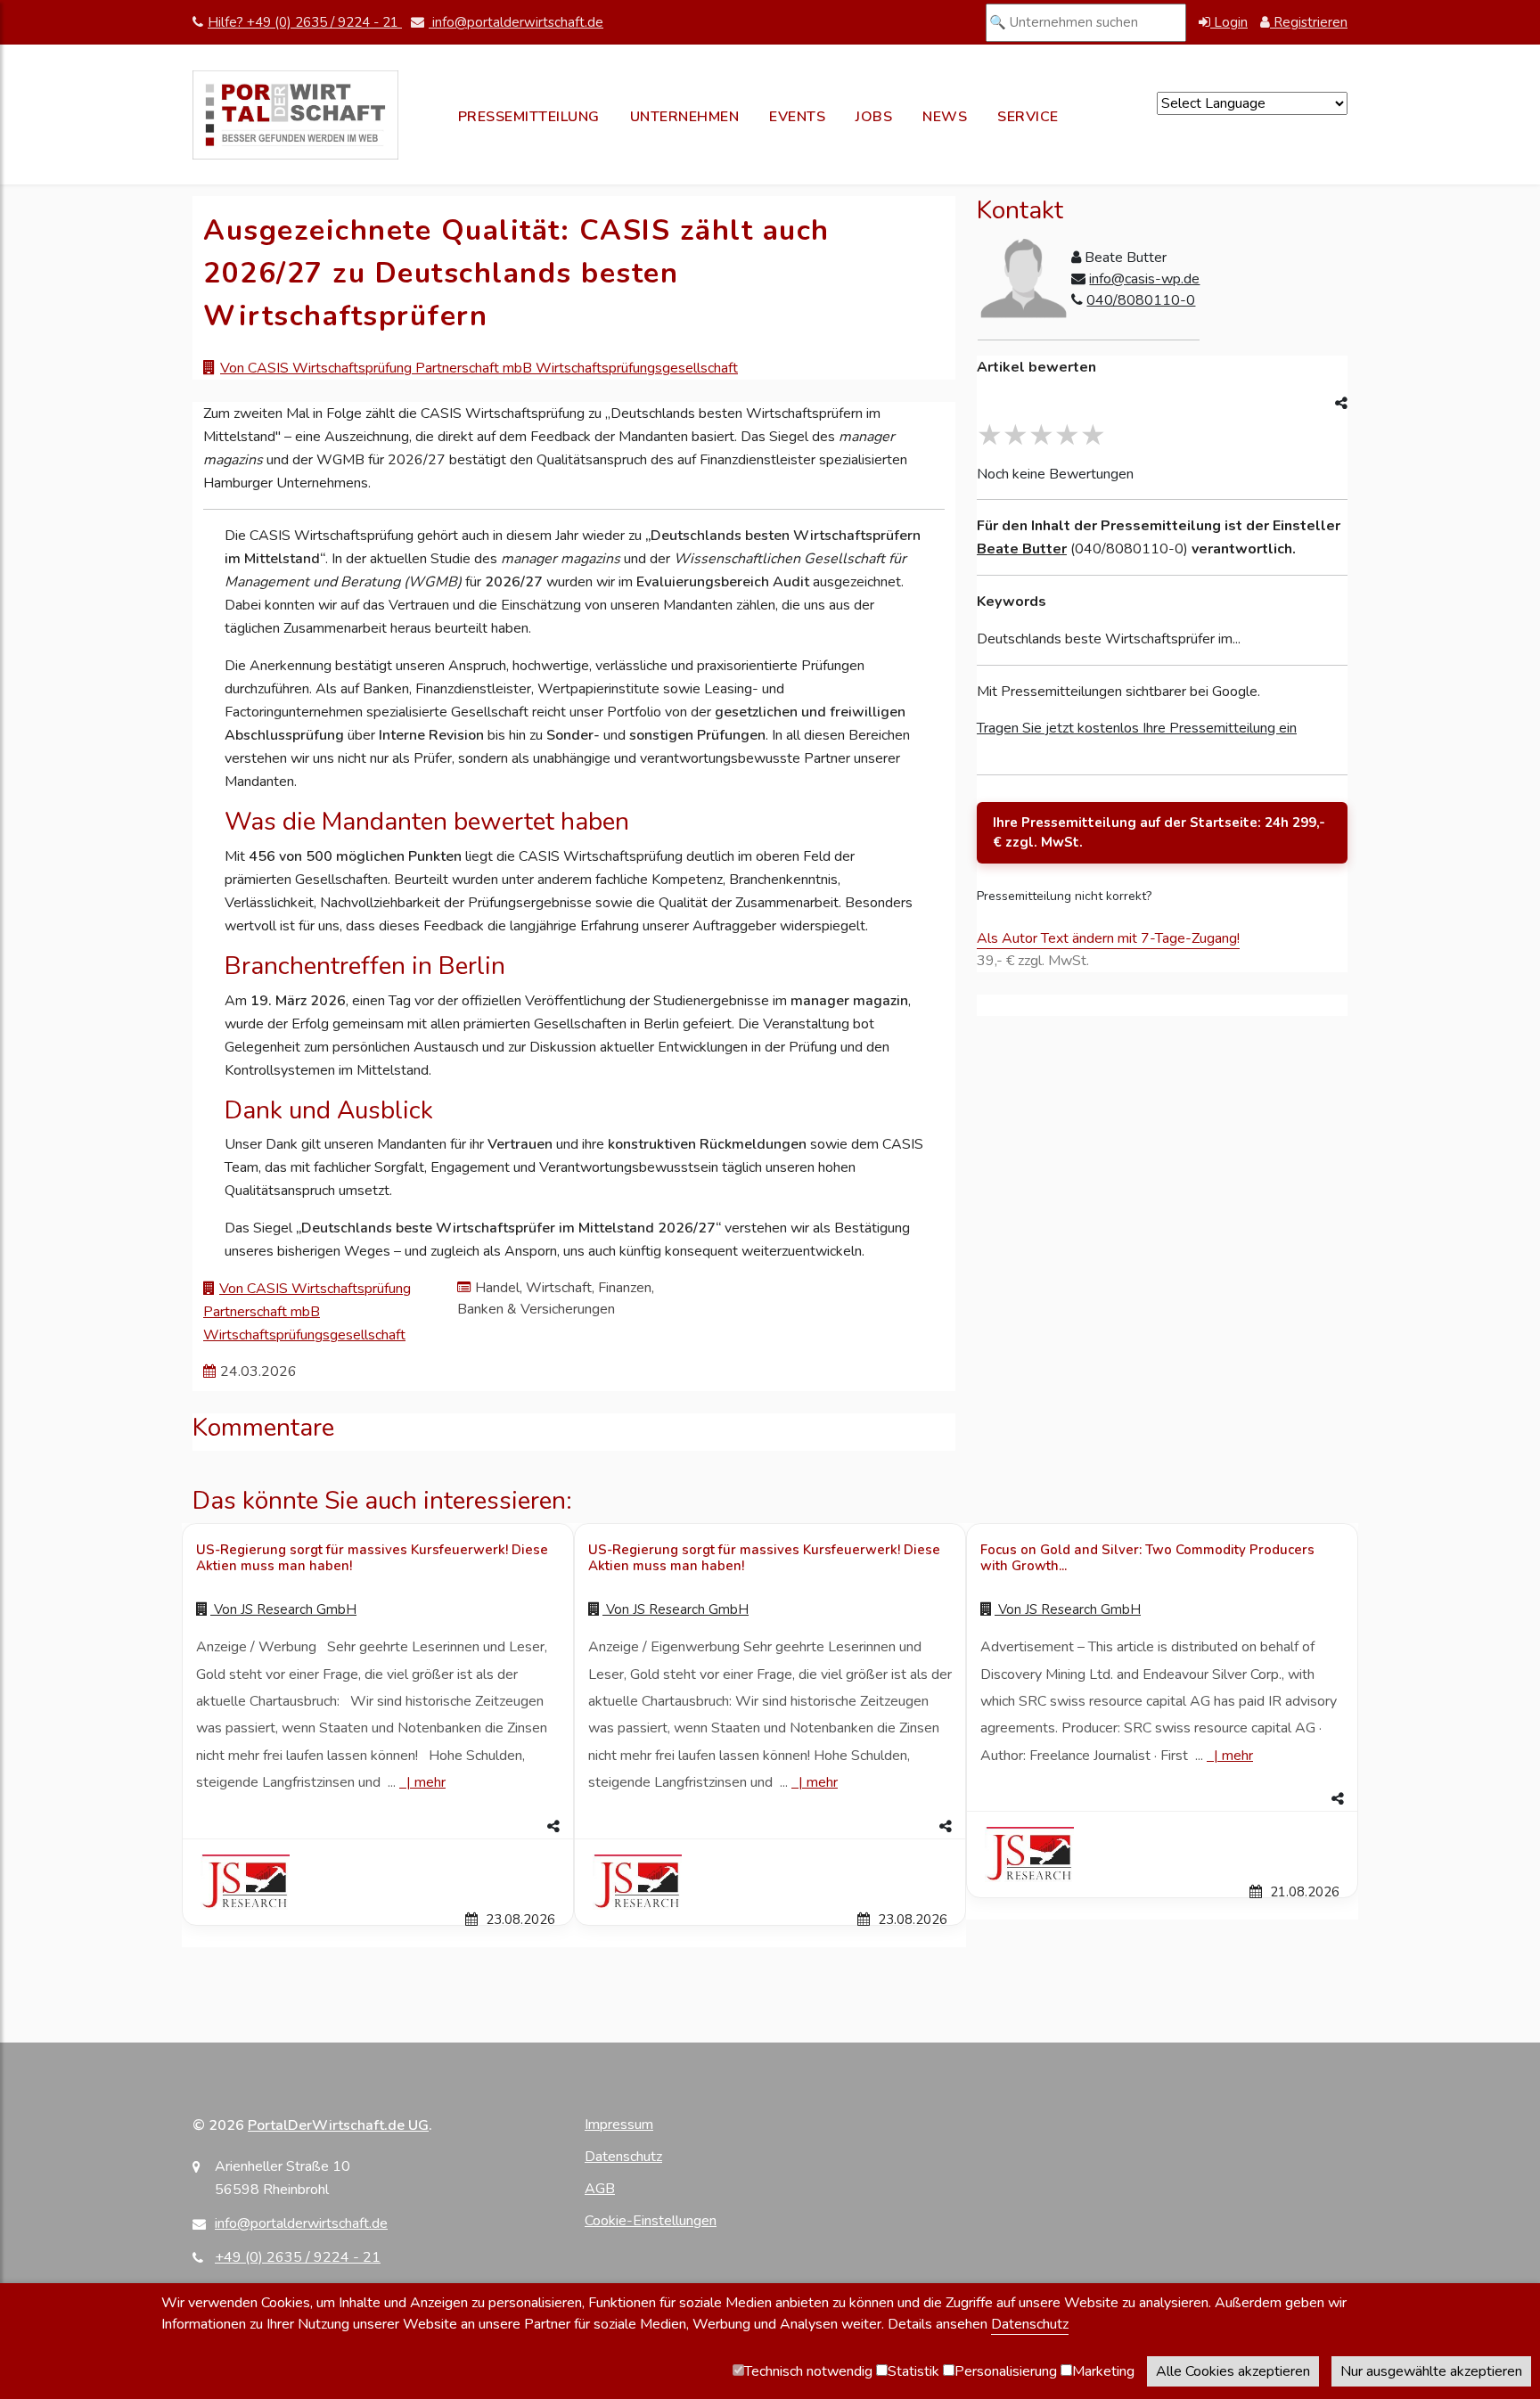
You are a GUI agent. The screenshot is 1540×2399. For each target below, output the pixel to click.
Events (797, 117)
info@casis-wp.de (1144, 279)
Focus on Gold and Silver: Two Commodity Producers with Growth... (1147, 1558)
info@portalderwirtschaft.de (516, 22)
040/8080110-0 (1141, 300)
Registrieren (1309, 22)
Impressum (619, 2125)
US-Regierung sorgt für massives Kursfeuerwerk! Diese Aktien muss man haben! (372, 1558)
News (945, 117)
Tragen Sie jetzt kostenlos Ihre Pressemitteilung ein (1137, 728)
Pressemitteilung (529, 117)
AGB (600, 2189)
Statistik (913, 2371)
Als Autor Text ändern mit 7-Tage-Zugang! (1108, 938)
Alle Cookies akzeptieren (1233, 2371)
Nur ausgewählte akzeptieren (1431, 2371)
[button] (378, 1827)
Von (283, 1609)
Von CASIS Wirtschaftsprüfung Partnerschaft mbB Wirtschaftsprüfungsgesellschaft (479, 368)
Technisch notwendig (808, 2371)
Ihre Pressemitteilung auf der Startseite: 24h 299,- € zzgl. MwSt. (1159, 833)
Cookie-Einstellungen (651, 2221)
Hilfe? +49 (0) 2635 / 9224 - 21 (305, 22)
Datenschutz (623, 2157)
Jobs (874, 117)
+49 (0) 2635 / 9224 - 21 (298, 2257)
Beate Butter (1022, 549)
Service (1028, 117)
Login (1229, 22)
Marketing (1103, 2371)
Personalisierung (1006, 2371)
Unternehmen (685, 117)
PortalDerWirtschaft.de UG (338, 2125)
